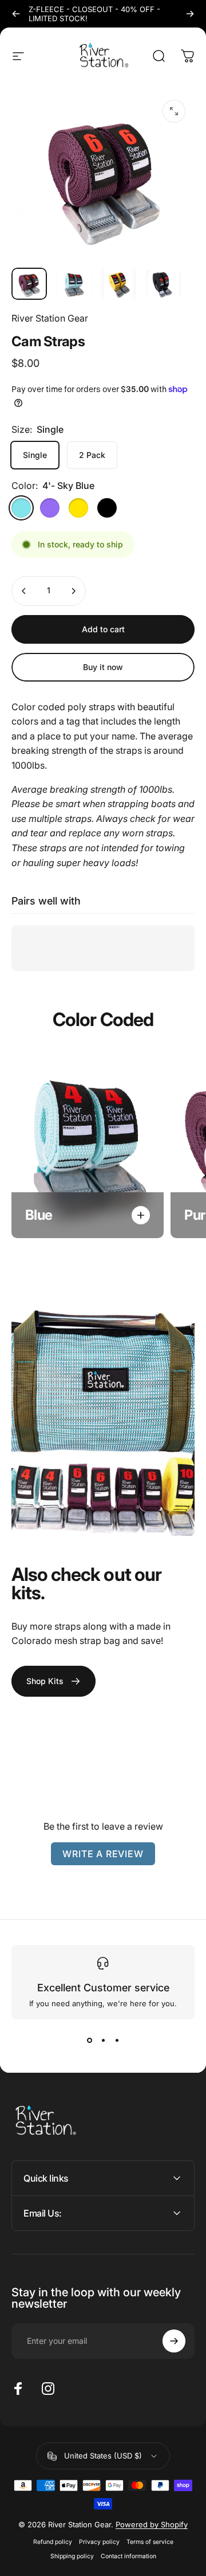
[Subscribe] (174, 2341)
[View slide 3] (117, 2040)
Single (35, 455)
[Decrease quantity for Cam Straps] (24, 591)
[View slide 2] (103, 2040)
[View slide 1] (89, 2040)
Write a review (103, 1854)
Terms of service (150, 2542)
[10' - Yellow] (78, 508)
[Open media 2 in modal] (174, 111)
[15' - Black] (107, 508)
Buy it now (103, 667)
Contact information (128, 2556)
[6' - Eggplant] (50, 508)
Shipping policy (72, 2556)
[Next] (190, 14)
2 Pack (92, 455)
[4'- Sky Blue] (21, 508)
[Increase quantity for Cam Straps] (73, 591)
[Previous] (16, 14)
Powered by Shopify (152, 2524)
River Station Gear (50, 318)
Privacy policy (99, 2542)
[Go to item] (29, 284)
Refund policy (53, 2542)
